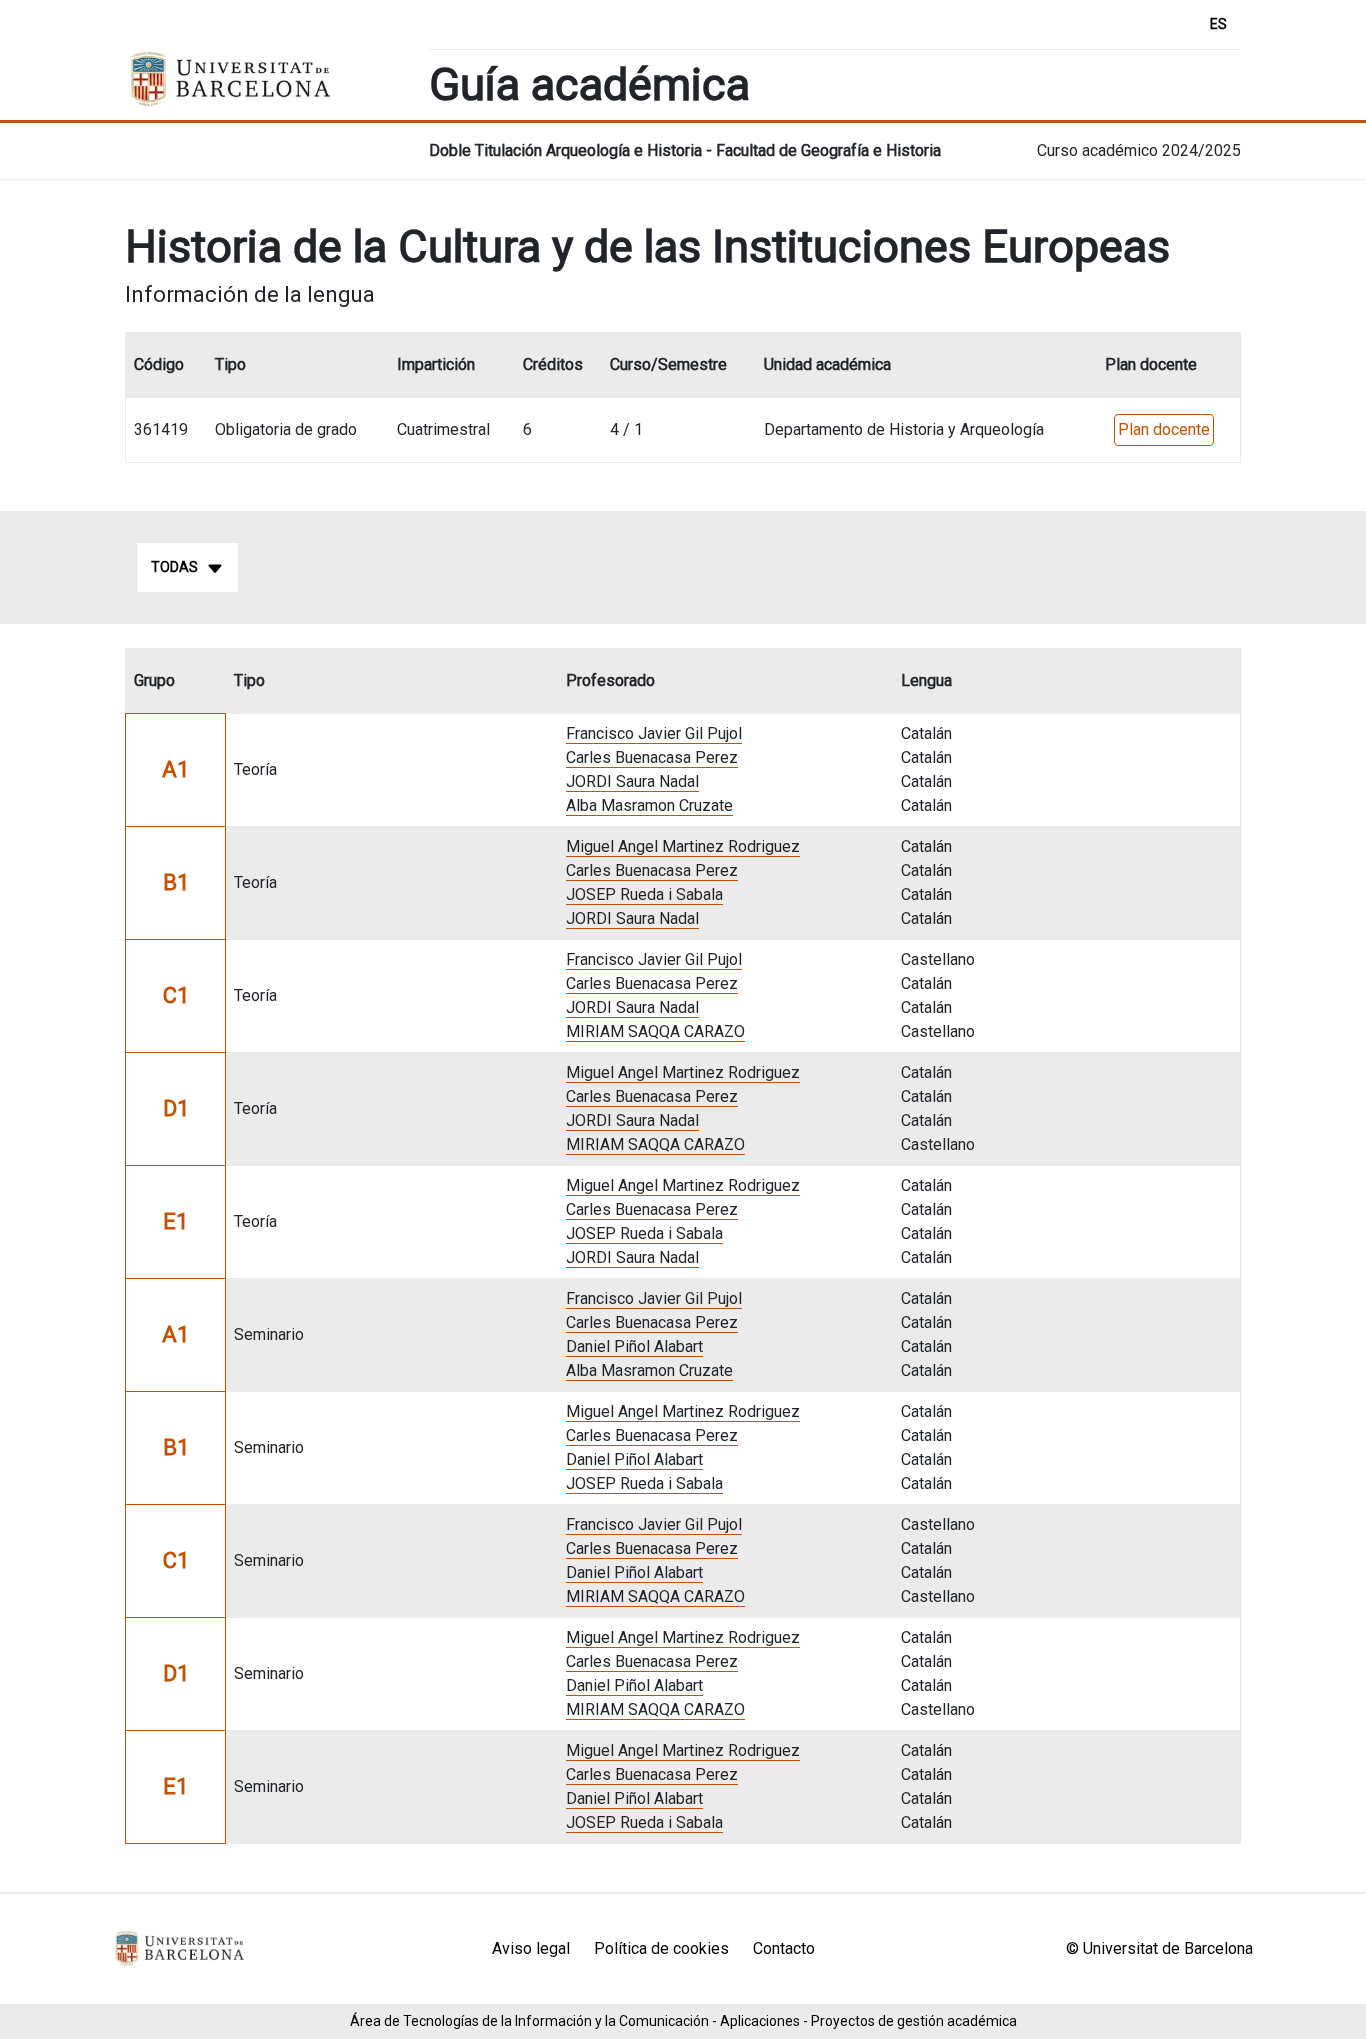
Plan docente (1164, 429)
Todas (174, 567)
